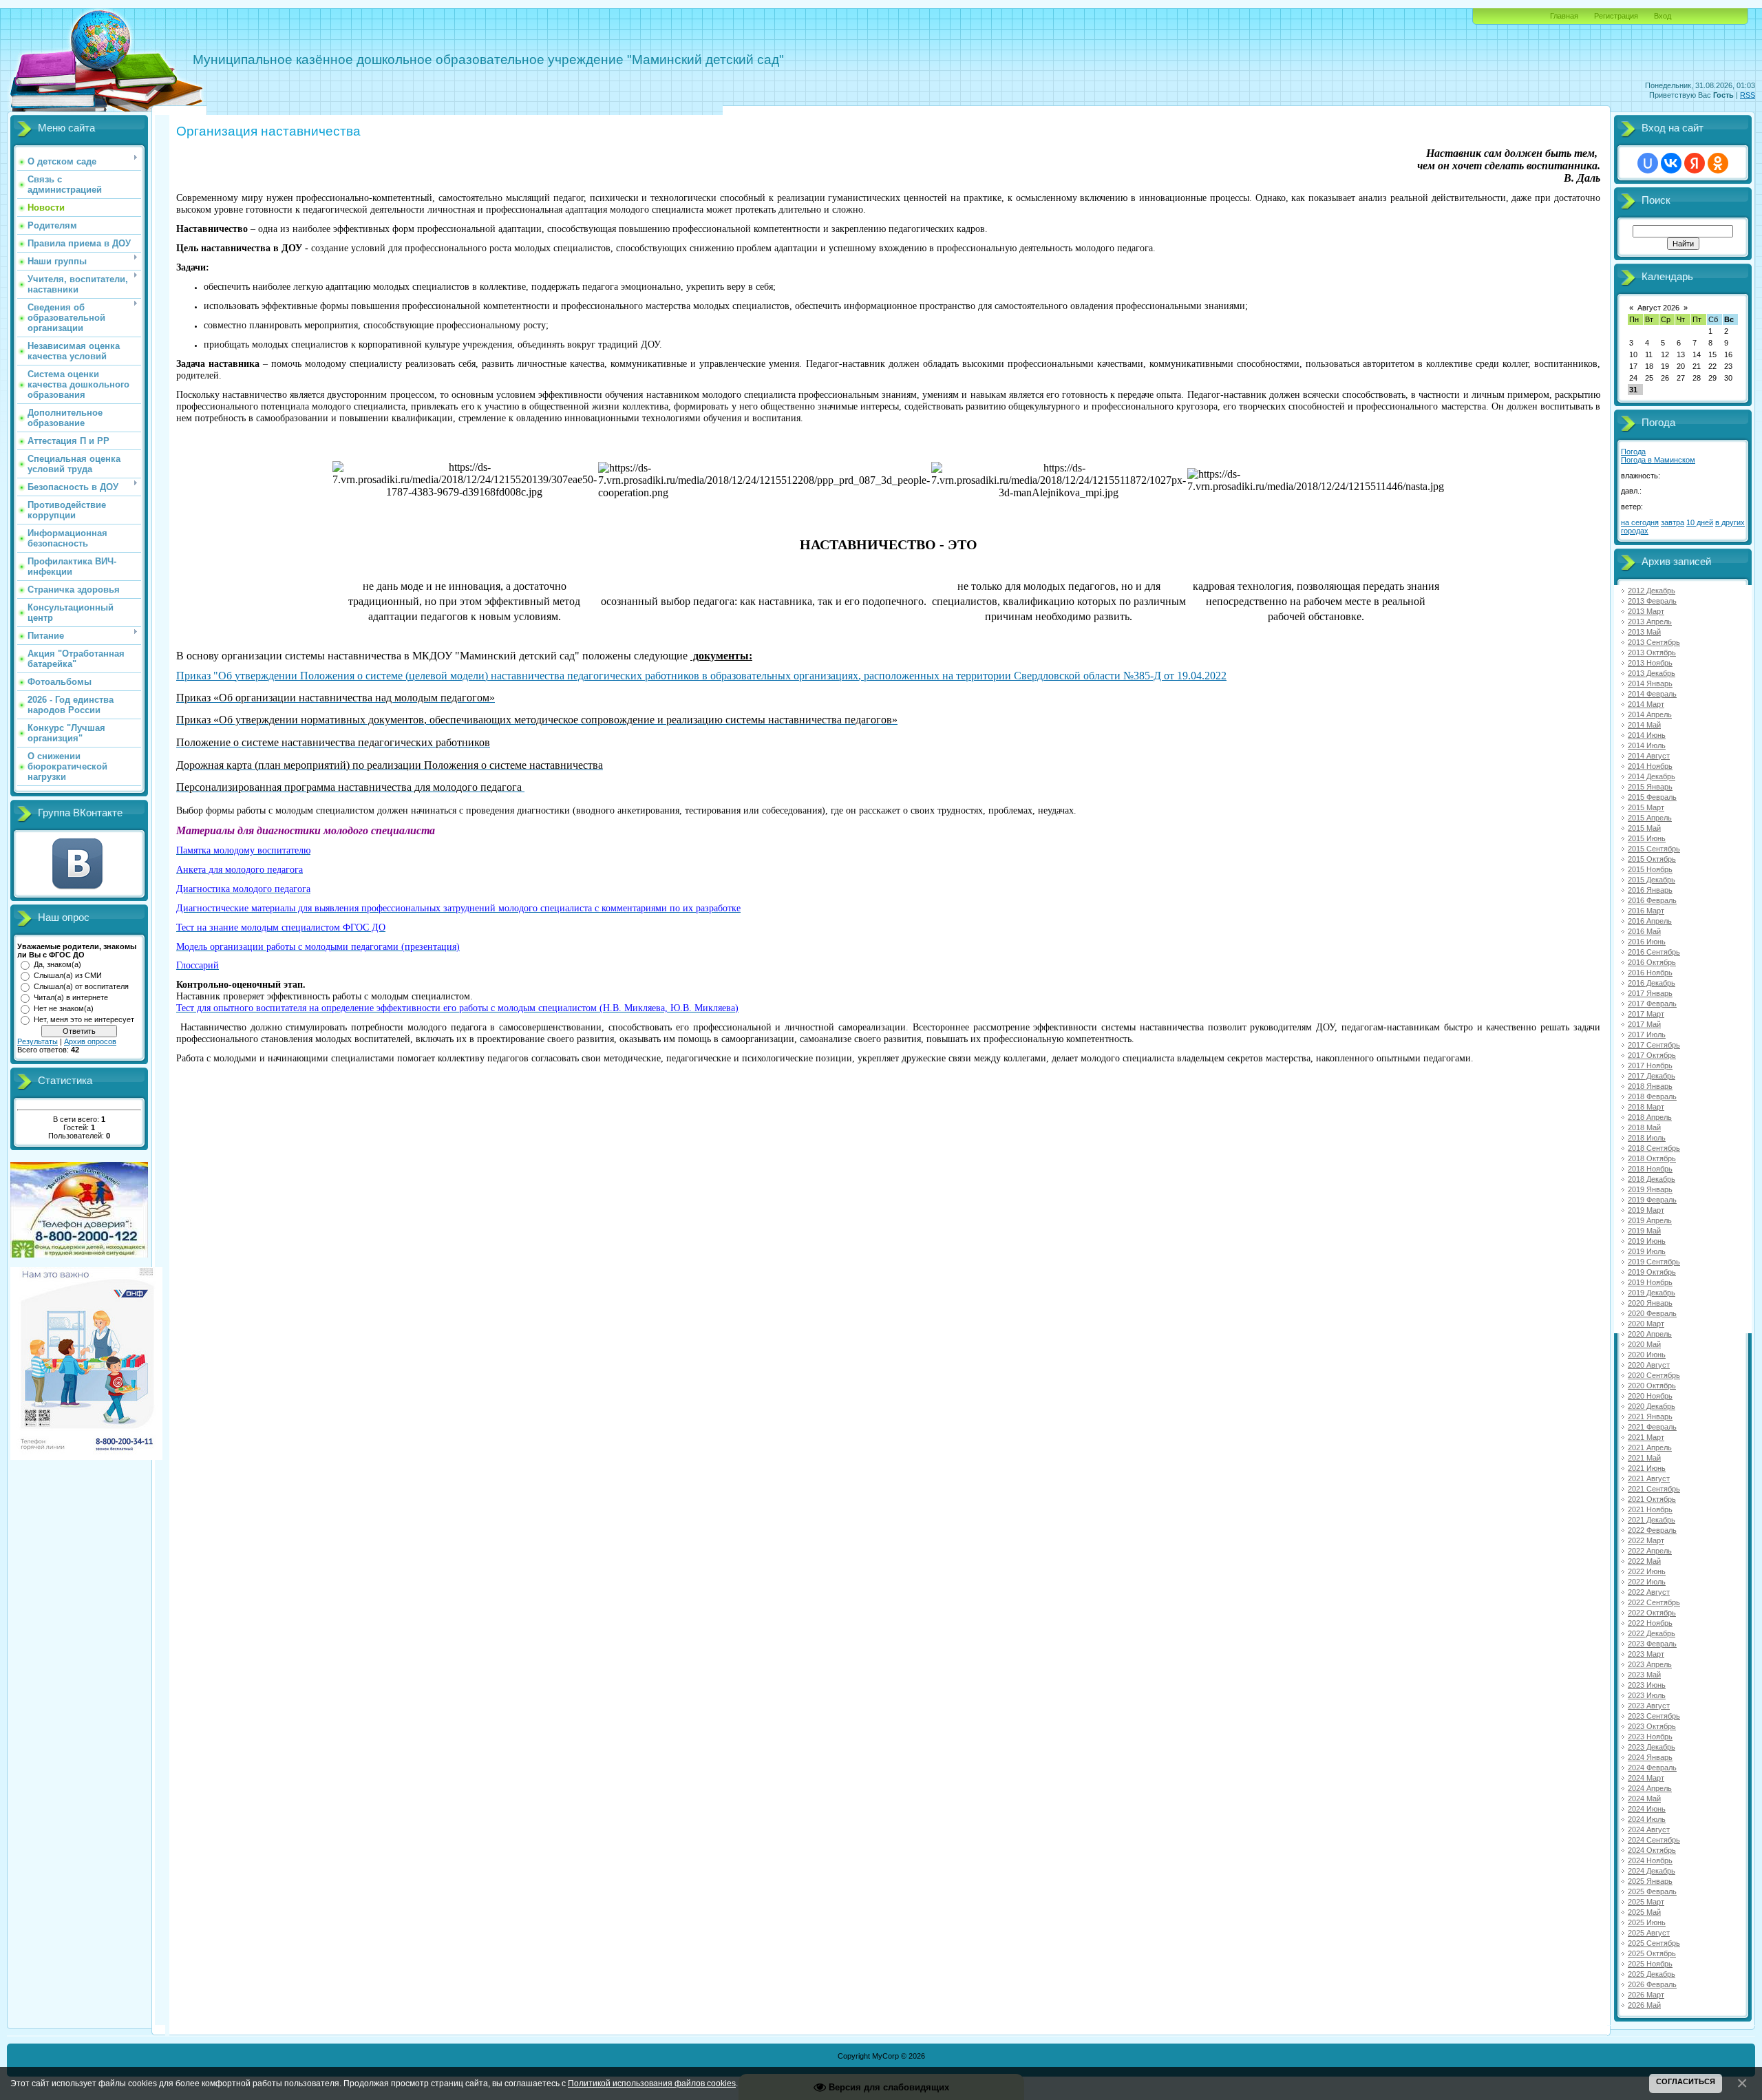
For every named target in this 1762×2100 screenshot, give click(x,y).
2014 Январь (1650, 683)
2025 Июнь (1647, 1922)
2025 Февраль (1652, 1891)
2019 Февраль (1652, 1200)
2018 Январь (1650, 1086)
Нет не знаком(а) (64, 1008)
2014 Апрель (1650, 714)
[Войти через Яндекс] (1695, 163)
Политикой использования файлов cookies (652, 2083)
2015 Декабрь (1652, 880)
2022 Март (1646, 1540)
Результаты (38, 1041)
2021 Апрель (1650, 1447)
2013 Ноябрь (1650, 663)
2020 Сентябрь (1654, 1375)
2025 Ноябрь (1650, 1964)
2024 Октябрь (1652, 1850)
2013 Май (1644, 632)
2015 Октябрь (1652, 859)
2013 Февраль (1652, 601)
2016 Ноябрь (1650, 973)
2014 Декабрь (1652, 776)
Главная (1564, 16)
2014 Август (1649, 756)
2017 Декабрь (1652, 1076)
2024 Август (1649, 1829)
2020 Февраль (1652, 1313)
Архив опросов (90, 1041)
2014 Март (1646, 704)
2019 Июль (1647, 1251)
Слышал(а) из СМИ (68, 975)
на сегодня (1640, 522)
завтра (1673, 522)
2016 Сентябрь (1654, 952)
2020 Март (1646, 1324)
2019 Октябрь (1652, 1272)
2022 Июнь (1647, 1571)
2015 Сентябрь (1654, 849)
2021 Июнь (1647, 1468)
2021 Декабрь (1652, 1520)
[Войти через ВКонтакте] (1671, 163)
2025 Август (1649, 1933)
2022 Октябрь (1652, 1613)
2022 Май (1644, 1561)
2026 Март (1646, 1995)
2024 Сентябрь (1654, 1840)
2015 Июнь (1647, 838)
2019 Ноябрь (1650, 1282)
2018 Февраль (1652, 1096)
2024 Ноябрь (1650, 1860)
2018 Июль (1647, 1138)
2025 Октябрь (1652, 1953)
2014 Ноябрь (1650, 766)
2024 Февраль (1652, 1768)
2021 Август (1649, 1478)
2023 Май (1644, 1675)
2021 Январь (1650, 1417)
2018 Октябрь (1652, 1158)
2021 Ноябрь (1650, 1509)
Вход (1663, 16)
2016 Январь (1650, 890)
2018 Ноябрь (1650, 1169)
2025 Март (1646, 1902)
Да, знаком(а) (57, 964)
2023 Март (1646, 1654)
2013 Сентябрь (1654, 642)
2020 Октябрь (1652, 1386)
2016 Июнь (1647, 942)
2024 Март (1646, 1778)
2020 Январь (1650, 1303)
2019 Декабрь (1652, 1293)
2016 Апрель (1650, 921)
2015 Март (1646, 807)
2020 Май (1644, 1344)
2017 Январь (1650, 993)
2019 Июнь (1647, 1241)
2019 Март (1646, 1210)
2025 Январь (1650, 1881)
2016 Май (1644, 931)
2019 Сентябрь (1654, 1262)
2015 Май (1644, 828)
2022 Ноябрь (1650, 1623)
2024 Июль (1647, 1819)
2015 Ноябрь (1650, 869)
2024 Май (1644, 1799)
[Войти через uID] (1648, 163)
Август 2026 (1658, 308)
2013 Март (1646, 611)
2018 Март (1646, 1107)
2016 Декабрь (1652, 983)
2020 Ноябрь (1650, 1396)
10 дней (1700, 522)
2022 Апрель (1650, 1551)
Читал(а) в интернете (71, 997)
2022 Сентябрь (1654, 1602)
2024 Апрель (1650, 1788)
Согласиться (1686, 2081)
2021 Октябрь (1652, 1499)
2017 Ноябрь (1650, 1065)
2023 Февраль (1652, 1644)
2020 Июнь (1647, 1355)
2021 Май (1644, 1458)
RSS (1748, 95)
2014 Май (1644, 725)
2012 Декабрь (1652, 591)
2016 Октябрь (1652, 962)
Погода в (1658, 460)
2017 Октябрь (1652, 1055)
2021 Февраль (1652, 1427)
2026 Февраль (1652, 1984)
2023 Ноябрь (1650, 1737)
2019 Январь (1650, 1189)
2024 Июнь (1647, 1809)
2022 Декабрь (1652, 1633)
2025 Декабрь (1652, 1974)
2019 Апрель (1650, 1220)
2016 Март (1646, 911)
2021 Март (1646, 1437)
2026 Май (1644, 2005)
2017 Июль (1647, 1035)
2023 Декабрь (1652, 1747)
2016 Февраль (1652, 900)
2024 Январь (1650, 1757)
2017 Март (1646, 1014)
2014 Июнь (1647, 735)
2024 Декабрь (1652, 1871)
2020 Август (1649, 1365)
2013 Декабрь (1652, 673)
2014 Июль (1647, 745)
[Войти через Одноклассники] (1718, 163)
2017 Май (1644, 1024)
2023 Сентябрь (1654, 1716)
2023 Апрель (1650, 1664)
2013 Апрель (1650, 622)
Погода (1633, 452)
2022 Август (1649, 1592)
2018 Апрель (1650, 1117)
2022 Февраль (1652, 1530)
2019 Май (1644, 1231)
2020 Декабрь (1652, 1406)
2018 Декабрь (1652, 1179)
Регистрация (1616, 16)
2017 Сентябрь (1654, 1045)
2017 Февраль (1652, 1004)
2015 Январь (1650, 787)
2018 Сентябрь (1654, 1148)
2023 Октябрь (1652, 1726)
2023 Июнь (1647, 1685)
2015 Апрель (1650, 818)
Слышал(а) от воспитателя (81, 986)
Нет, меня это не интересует (84, 1019)
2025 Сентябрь (1654, 1943)
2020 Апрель (1650, 1334)
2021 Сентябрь (1654, 1489)
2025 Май (1644, 1912)
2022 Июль (1647, 1582)
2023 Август (1649, 1706)
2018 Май (1644, 1127)
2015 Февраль (1652, 797)
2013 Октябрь (1652, 653)
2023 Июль (1647, 1695)
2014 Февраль (1652, 694)
